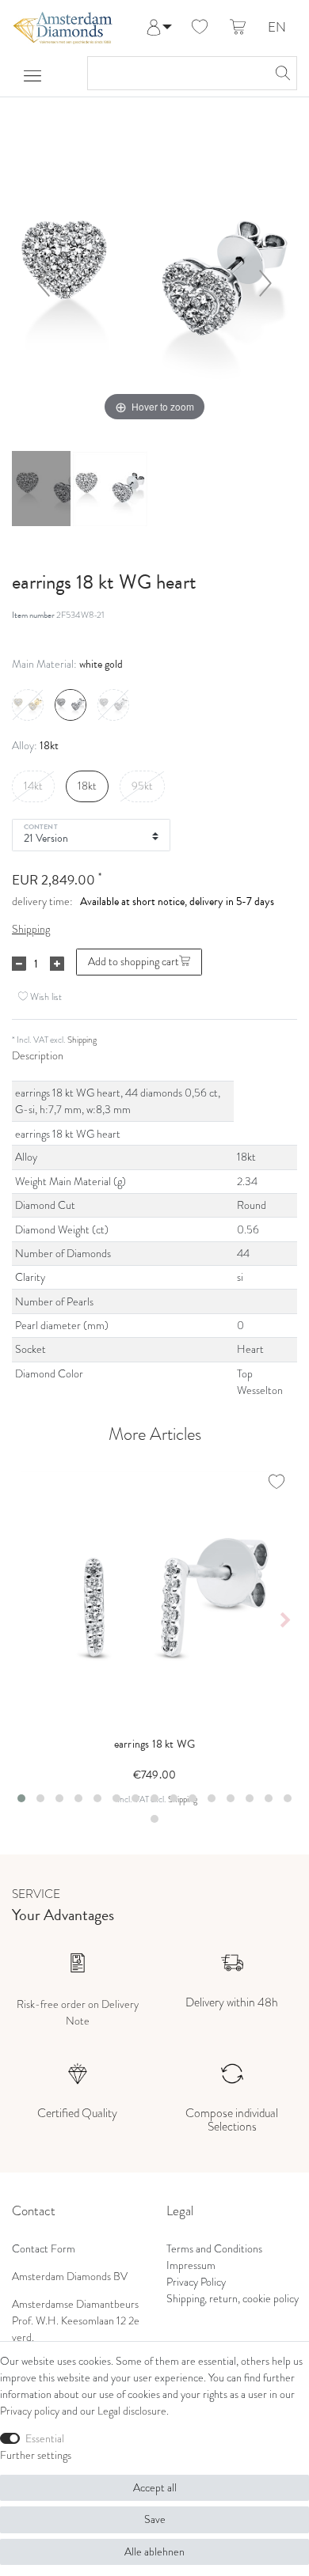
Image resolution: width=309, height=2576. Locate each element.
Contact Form (44, 2249)
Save (155, 2519)
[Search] (280, 73)
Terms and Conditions (214, 2249)
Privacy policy (30, 2411)
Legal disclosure (132, 2411)
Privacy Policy (196, 2282)
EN (277, 28)
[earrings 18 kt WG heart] (51, 491)
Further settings (36, 2455)
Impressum (191, 2265)
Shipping (31, 929)
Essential (45, 2439)
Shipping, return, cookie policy (233, 2299)
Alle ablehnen (154, 2552)
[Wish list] (200, 28)
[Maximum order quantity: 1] (57, 964)
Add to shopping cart (134, 962)
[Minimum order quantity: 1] (19, 964)
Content (41, 826)
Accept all (155, 2488)
